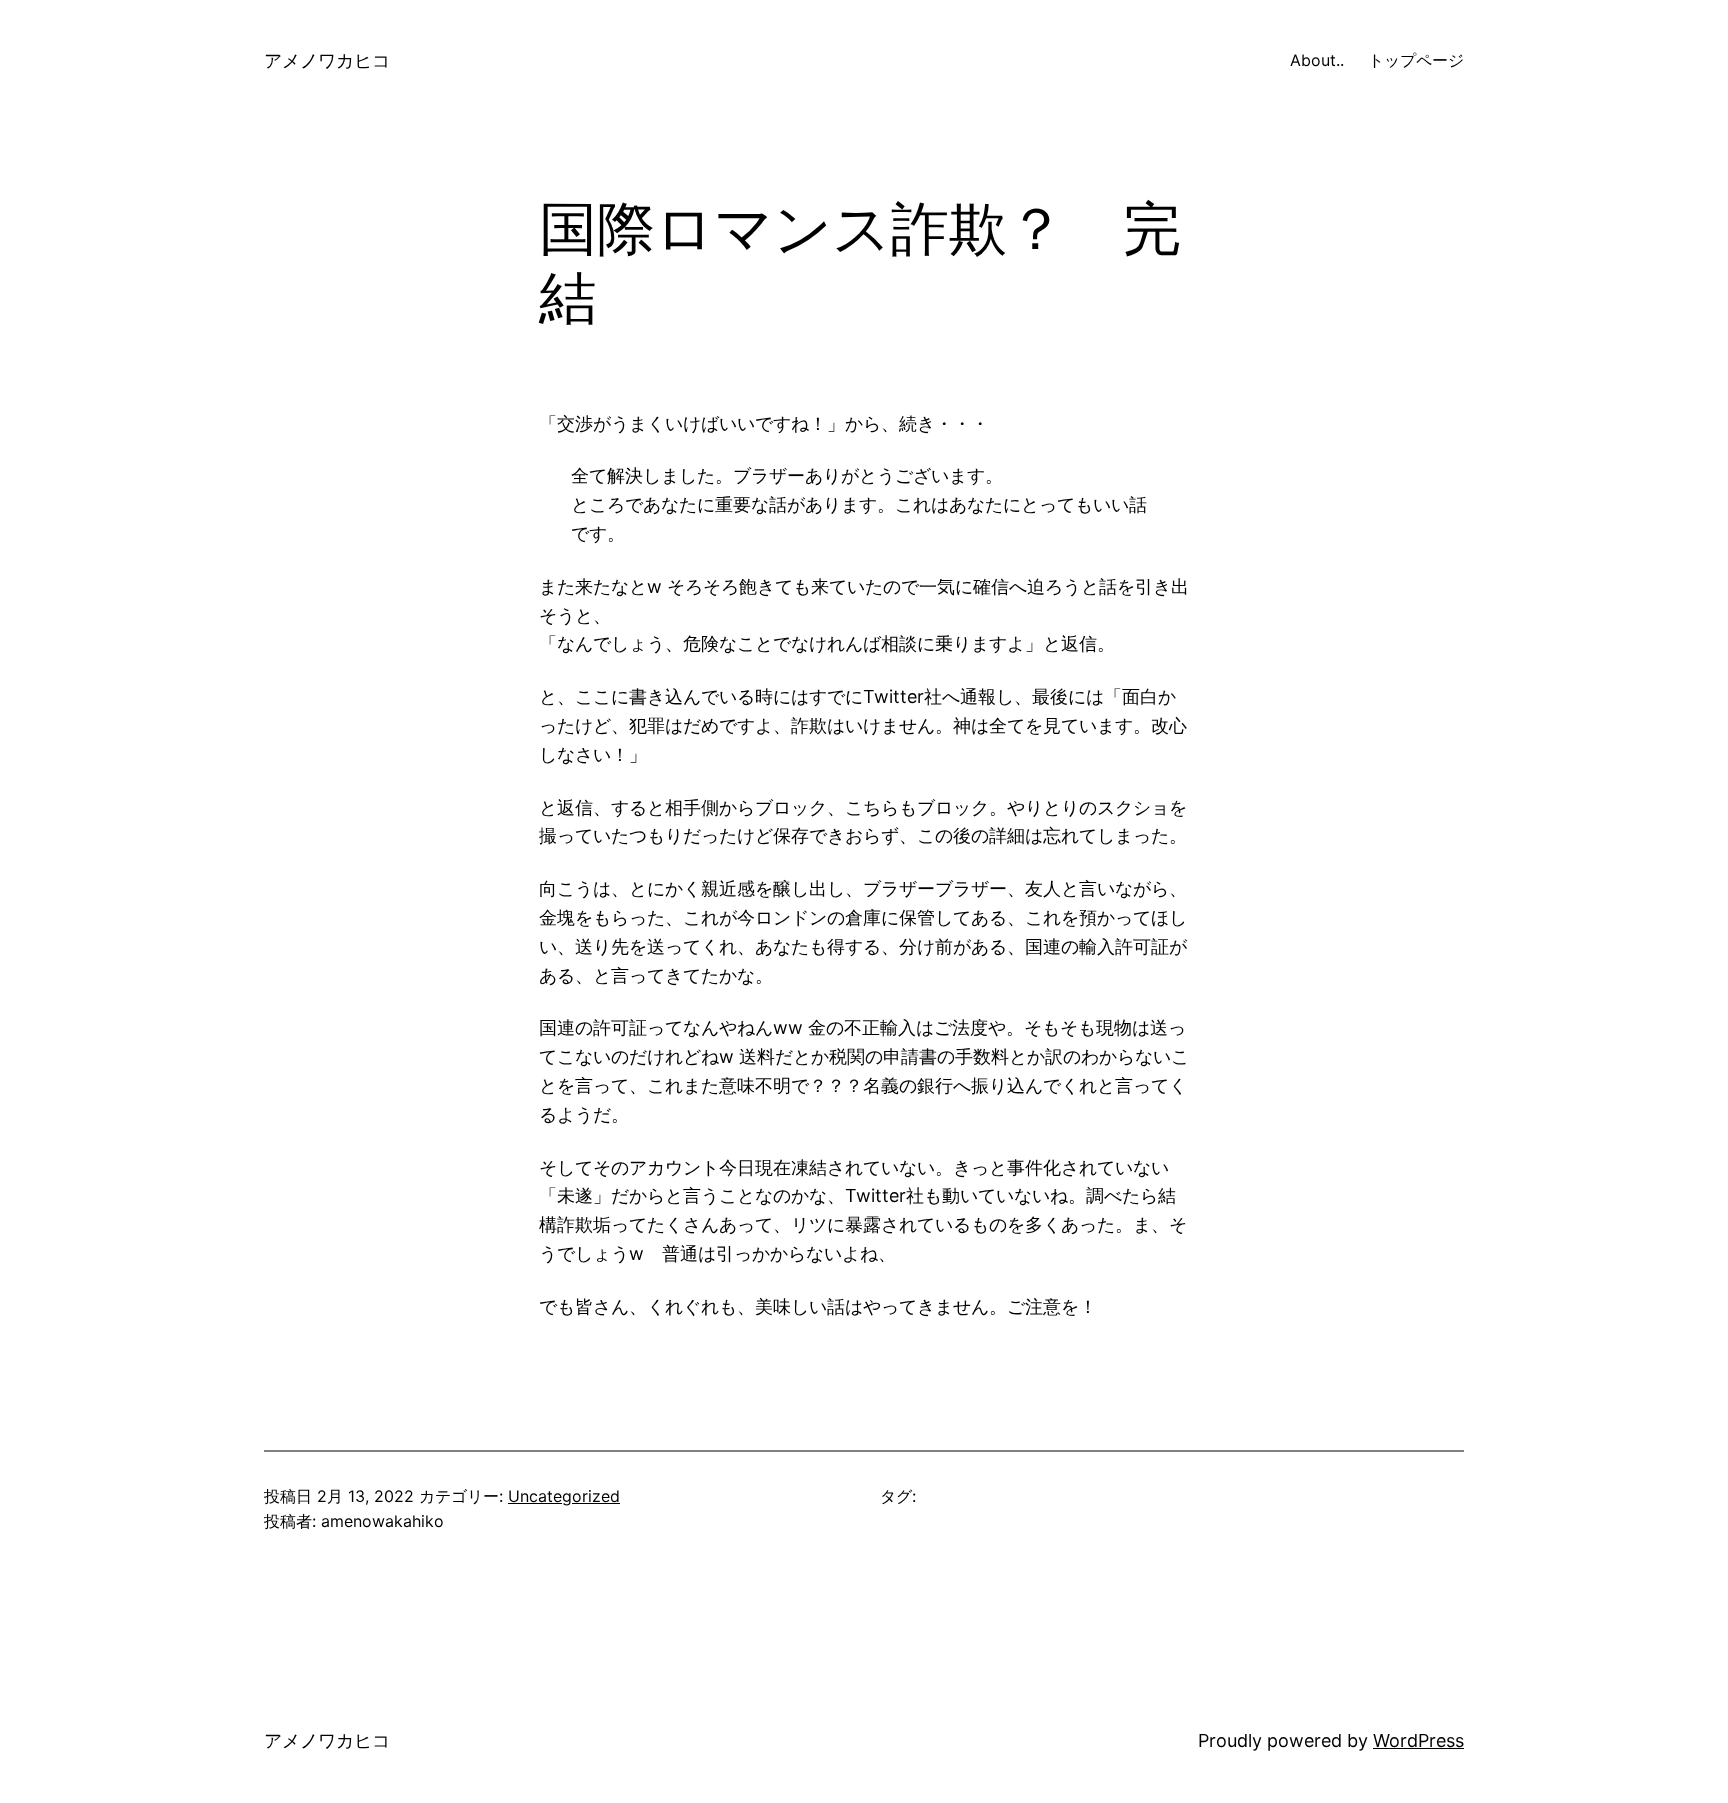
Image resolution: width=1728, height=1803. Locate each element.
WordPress (1418, 1740)
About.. (1317, 60)
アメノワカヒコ (327, 60)
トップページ (1416, 60)
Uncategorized (564, 1496)
